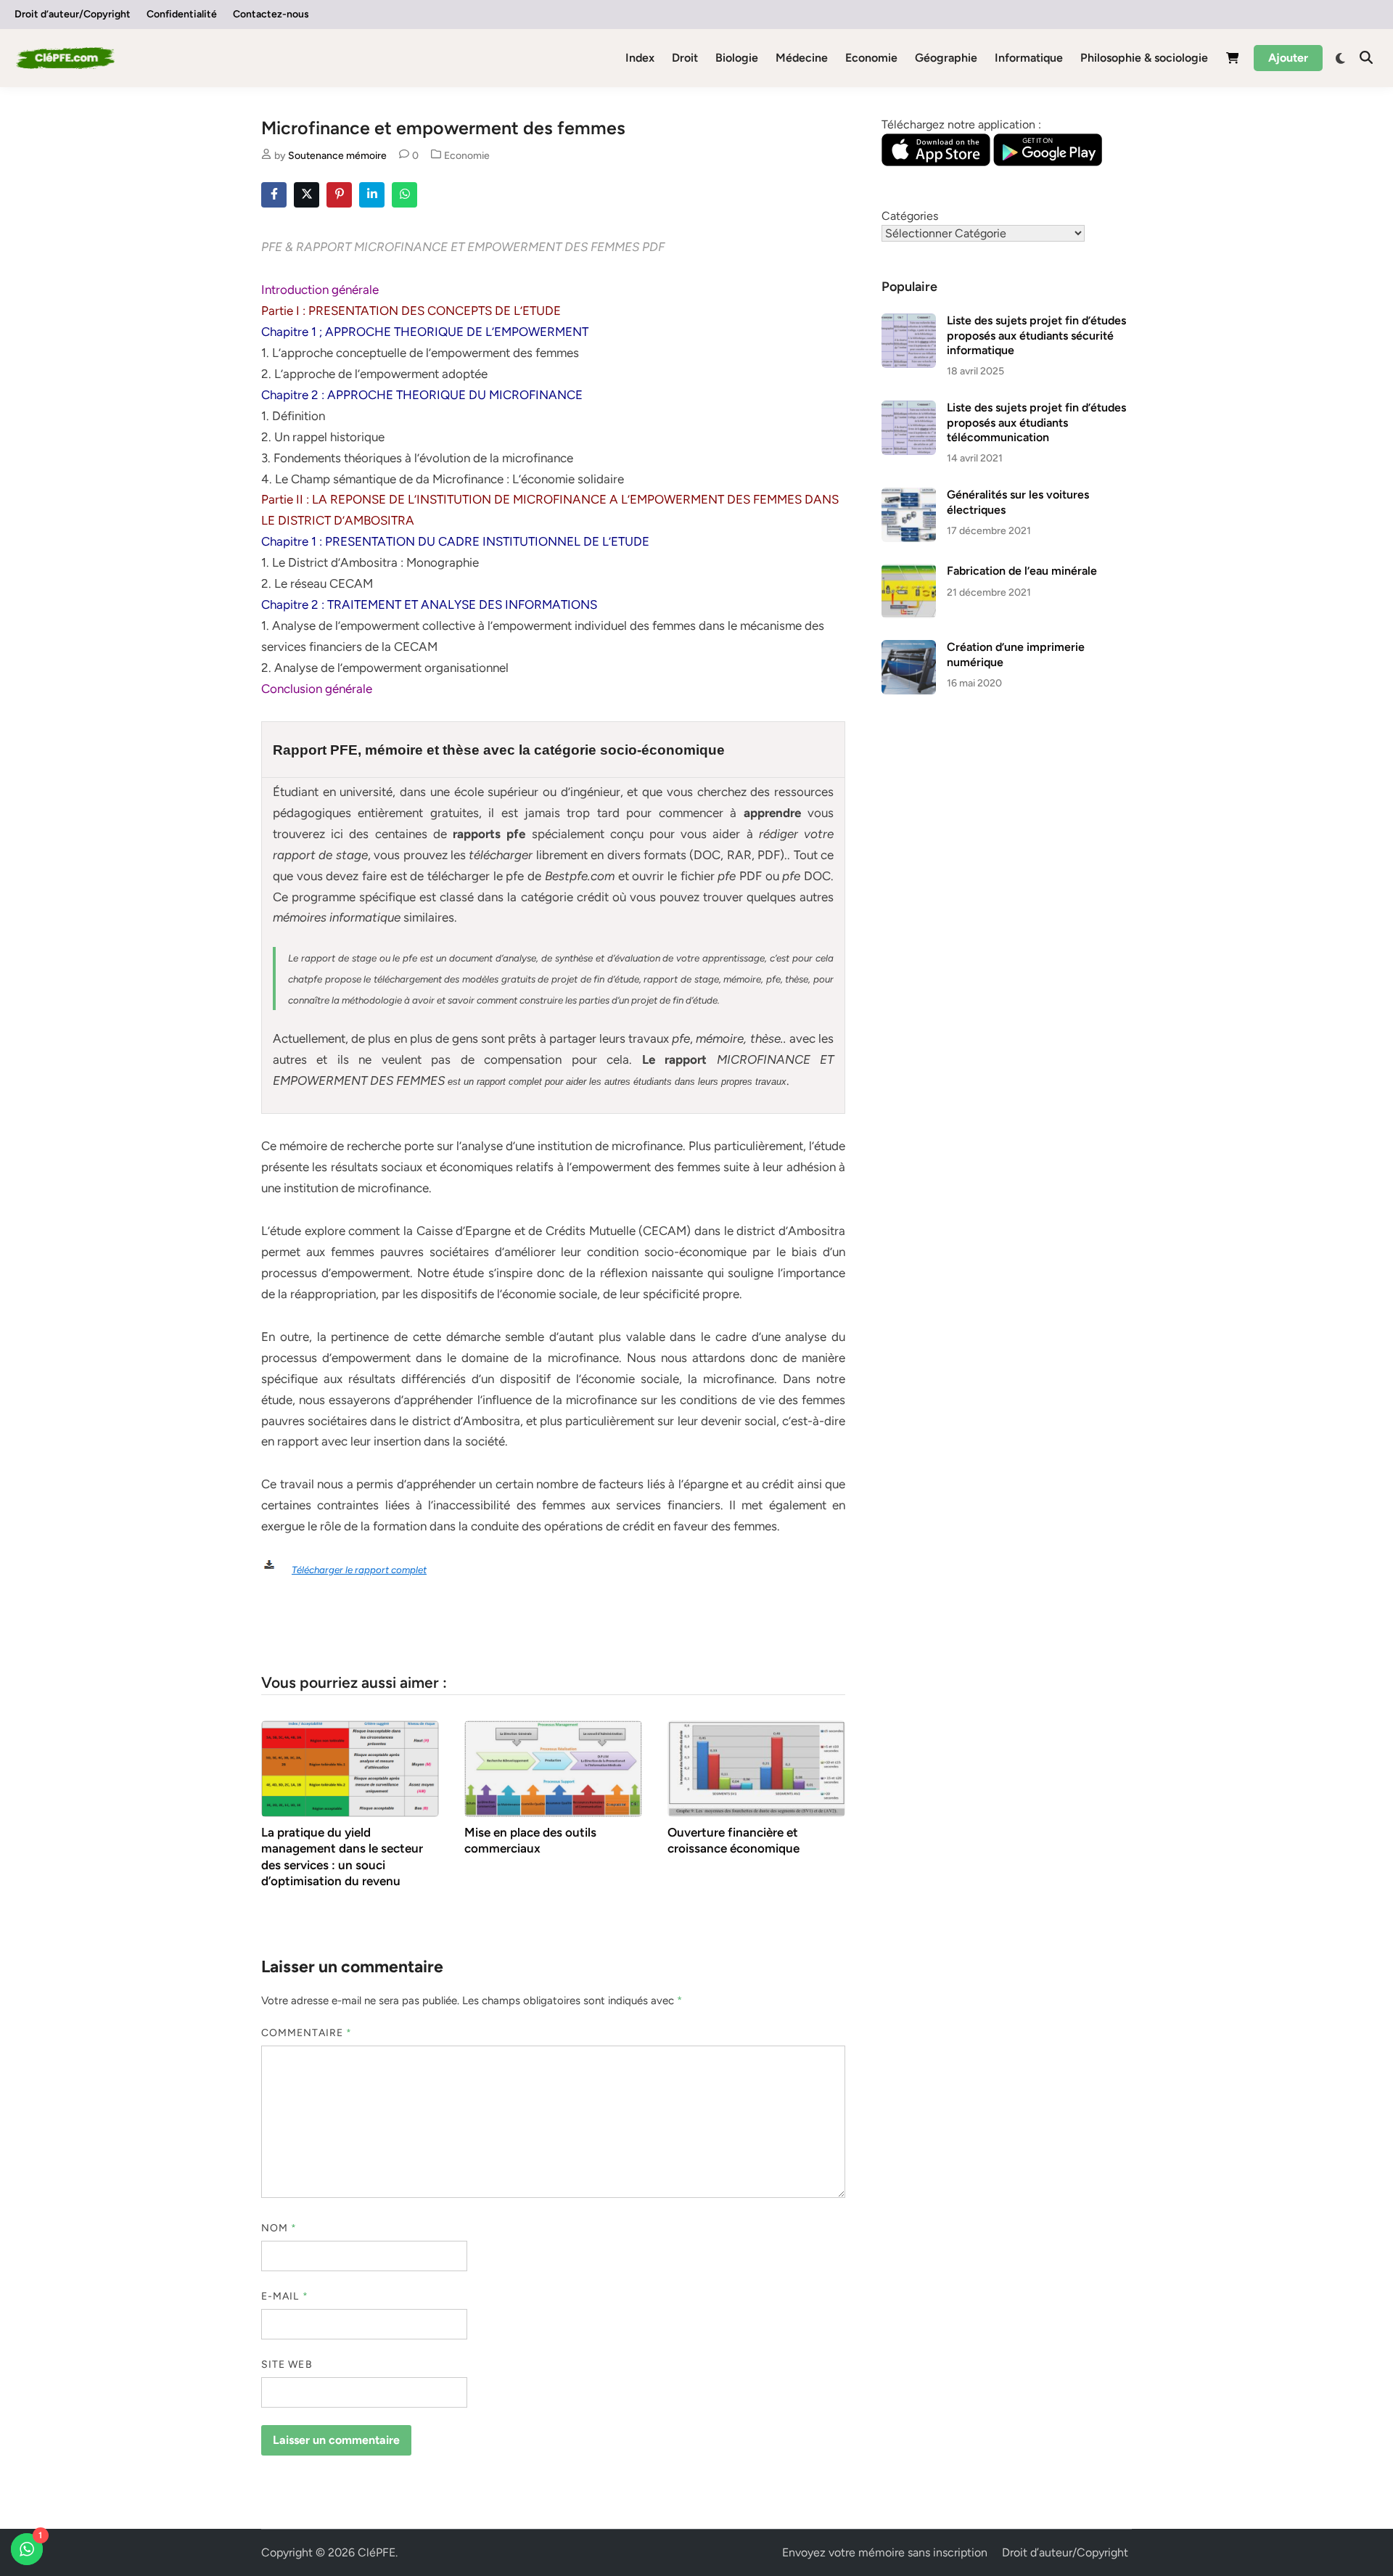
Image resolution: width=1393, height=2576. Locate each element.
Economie (871, 58)
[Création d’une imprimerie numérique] (909, 648)
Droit (685, 58)
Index (640, 58)
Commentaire (307, 2033)
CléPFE (377, 2552)
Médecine (802, 58)
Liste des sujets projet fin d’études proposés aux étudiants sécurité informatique (1036, 335)
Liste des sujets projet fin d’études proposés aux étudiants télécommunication (1036, 422)
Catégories (910, 216)
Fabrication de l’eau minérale (1022, 571)
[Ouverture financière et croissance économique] (756, 1768)
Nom (279, 2228)
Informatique (1029, 58)
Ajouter (1288, 58)
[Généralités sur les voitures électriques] (909, 496)
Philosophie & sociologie (1144, 58)
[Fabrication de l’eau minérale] (909, 572)
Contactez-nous (271, 14)
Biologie (737, 58)
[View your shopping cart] (1233, 61)
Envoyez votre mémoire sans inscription (885, 2552)
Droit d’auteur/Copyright (73, 14)
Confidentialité (182, 14)
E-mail (285, 2296)
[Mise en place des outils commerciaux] (553, 1768)
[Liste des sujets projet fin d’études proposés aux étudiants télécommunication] (909, 409)
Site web (287, 2364)
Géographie (946, 58)
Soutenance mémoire (337, 156)
